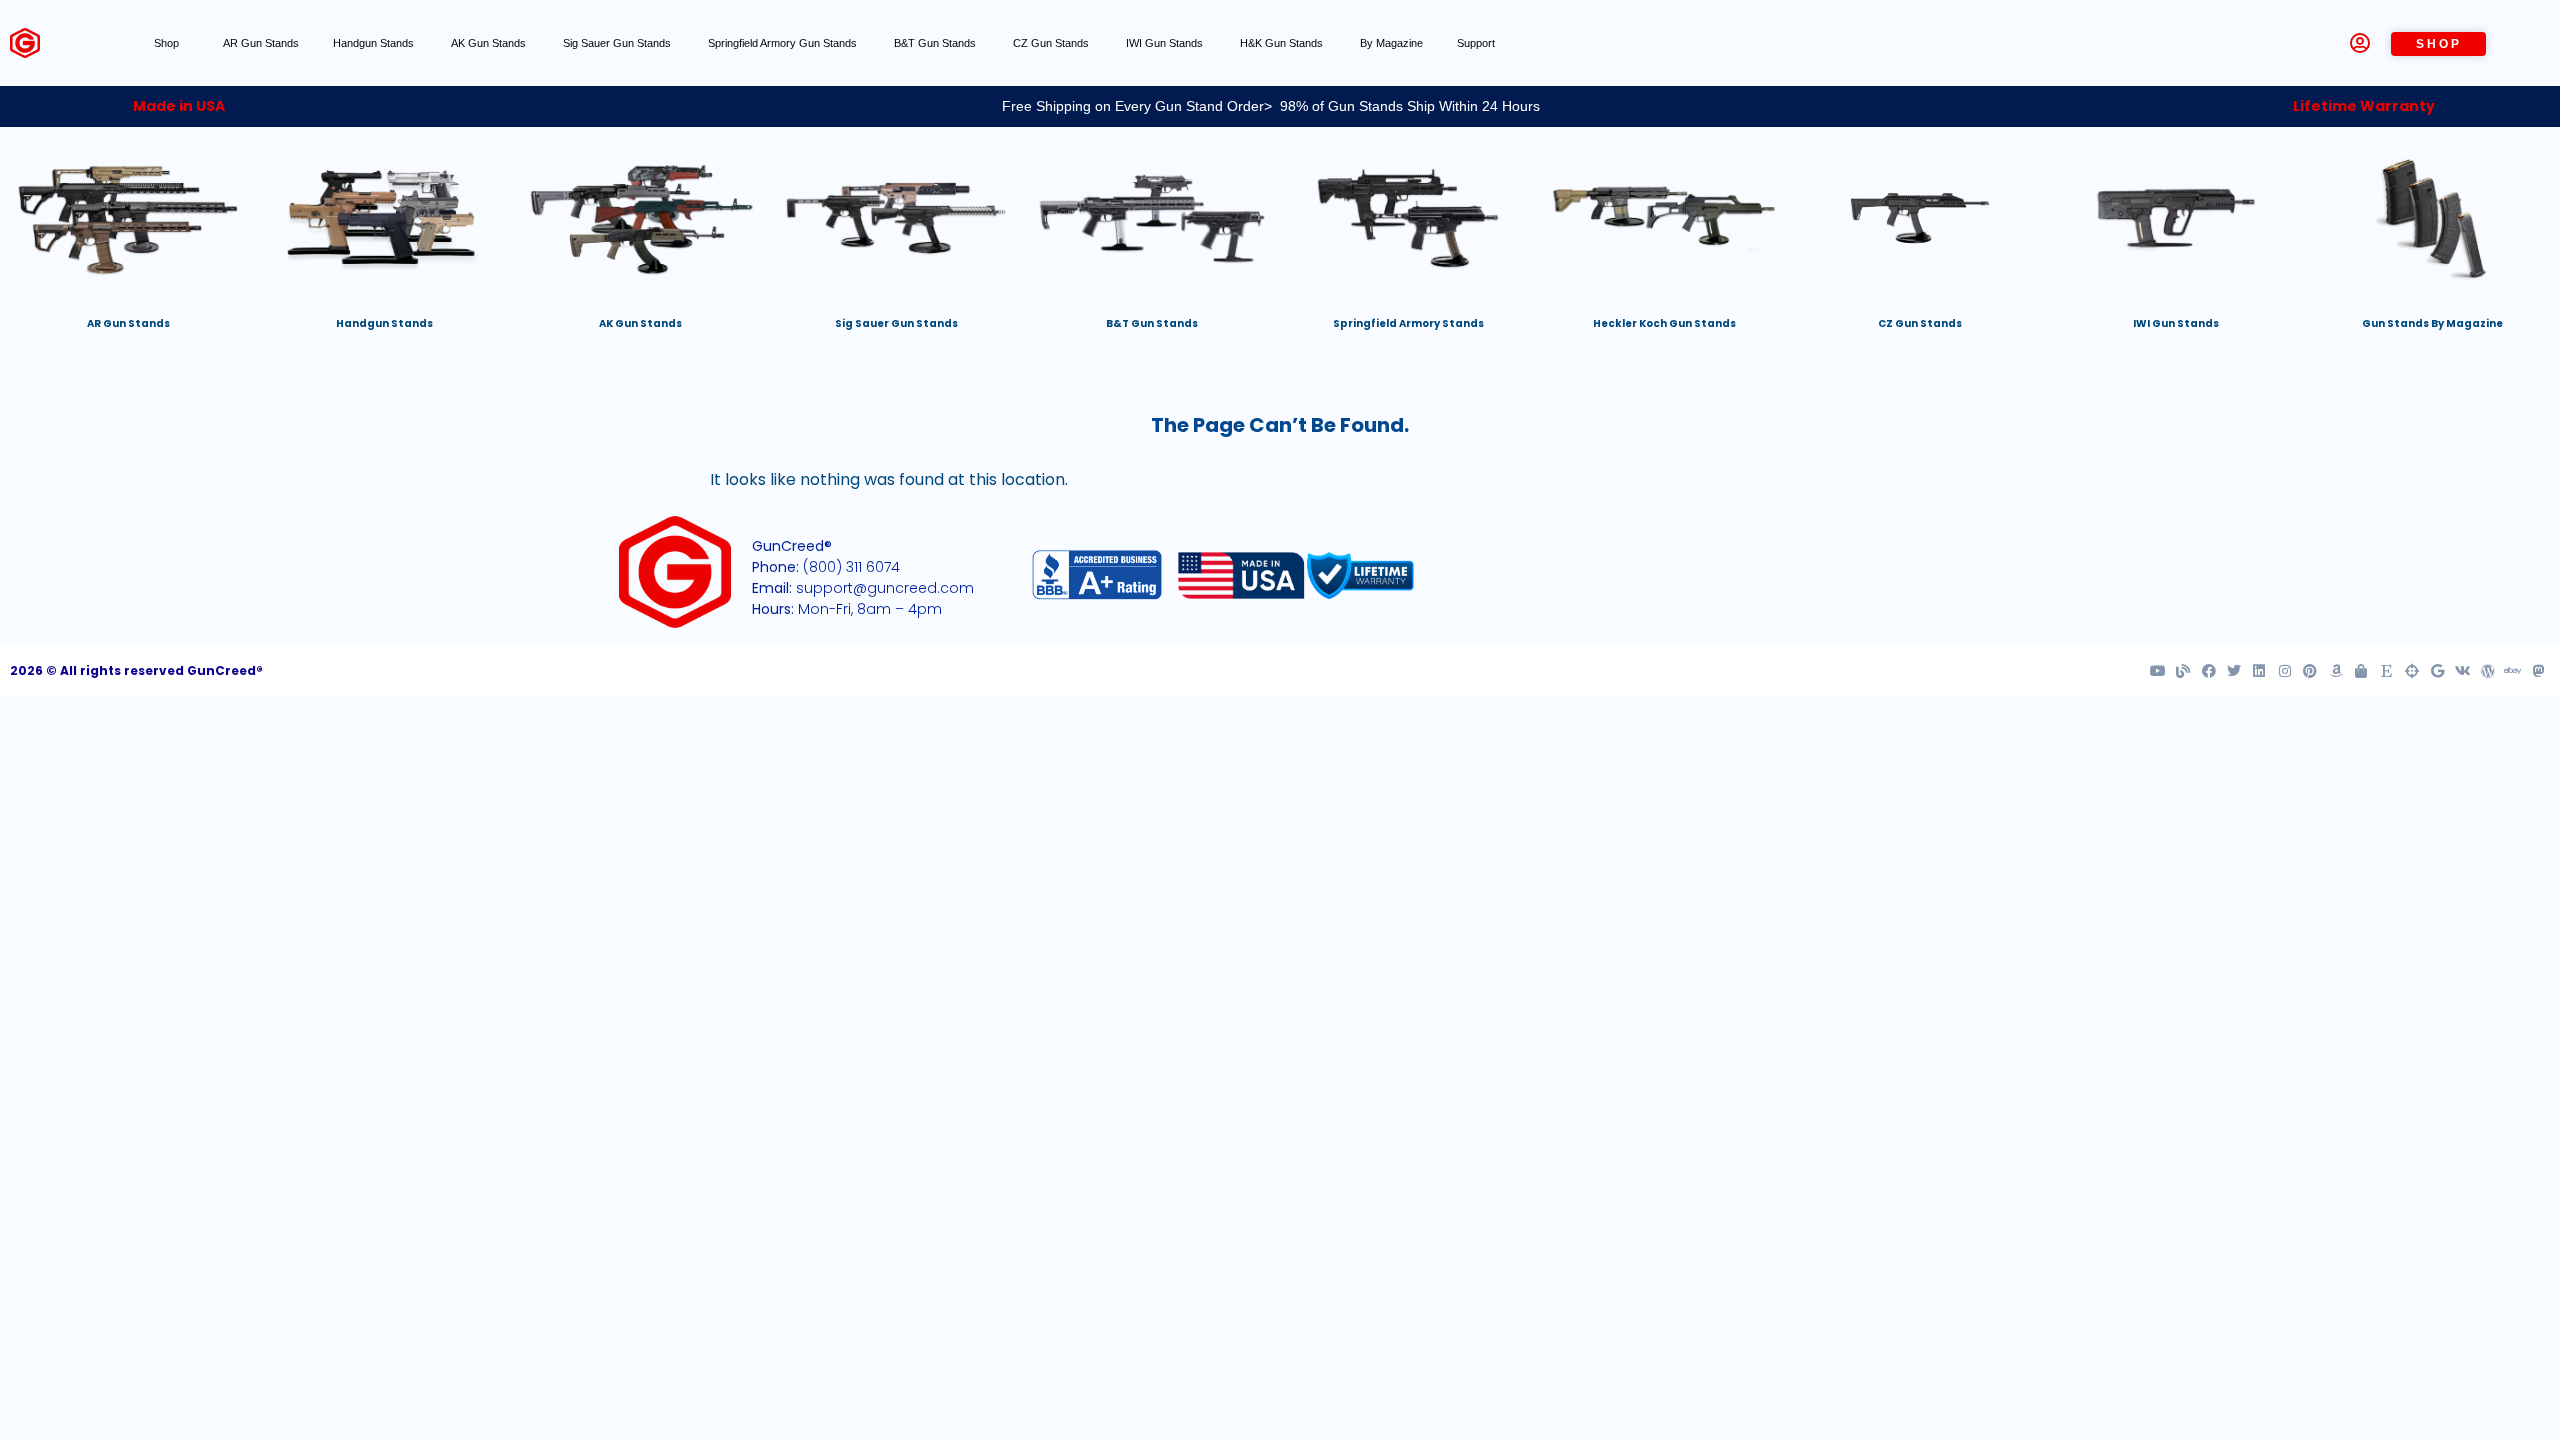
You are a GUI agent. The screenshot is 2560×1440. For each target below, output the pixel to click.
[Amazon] (2335, 671)
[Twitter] (2234, 671)
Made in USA (179, 106)
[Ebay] (2513, 671)
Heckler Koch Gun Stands (1664, 323)
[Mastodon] (2539, 671)
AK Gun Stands (490, 43)
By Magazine (1391, 43)
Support (1476, 43)
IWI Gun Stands (1166, 43)
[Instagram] (2285, 671)
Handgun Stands (375, 43)
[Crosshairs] (2412, 671)
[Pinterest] (2310, 671)
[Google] (2437, 671)
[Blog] (2183, 671)
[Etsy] (2386, 671)
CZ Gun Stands (1052, 43)
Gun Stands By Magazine (2432, 323)
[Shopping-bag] (2361, 671)
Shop (166, 43)
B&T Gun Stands (936, 43)
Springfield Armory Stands (1408, 323)
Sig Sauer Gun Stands (618, 43)
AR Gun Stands (261, 43)
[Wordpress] (2488, 671)
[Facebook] (2208, 671)
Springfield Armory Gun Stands (784, 43)
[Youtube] (2158, 671)
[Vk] (2462, 671)
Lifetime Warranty (2364, 106)
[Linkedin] (2259, 671)
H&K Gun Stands (1283, 43)
